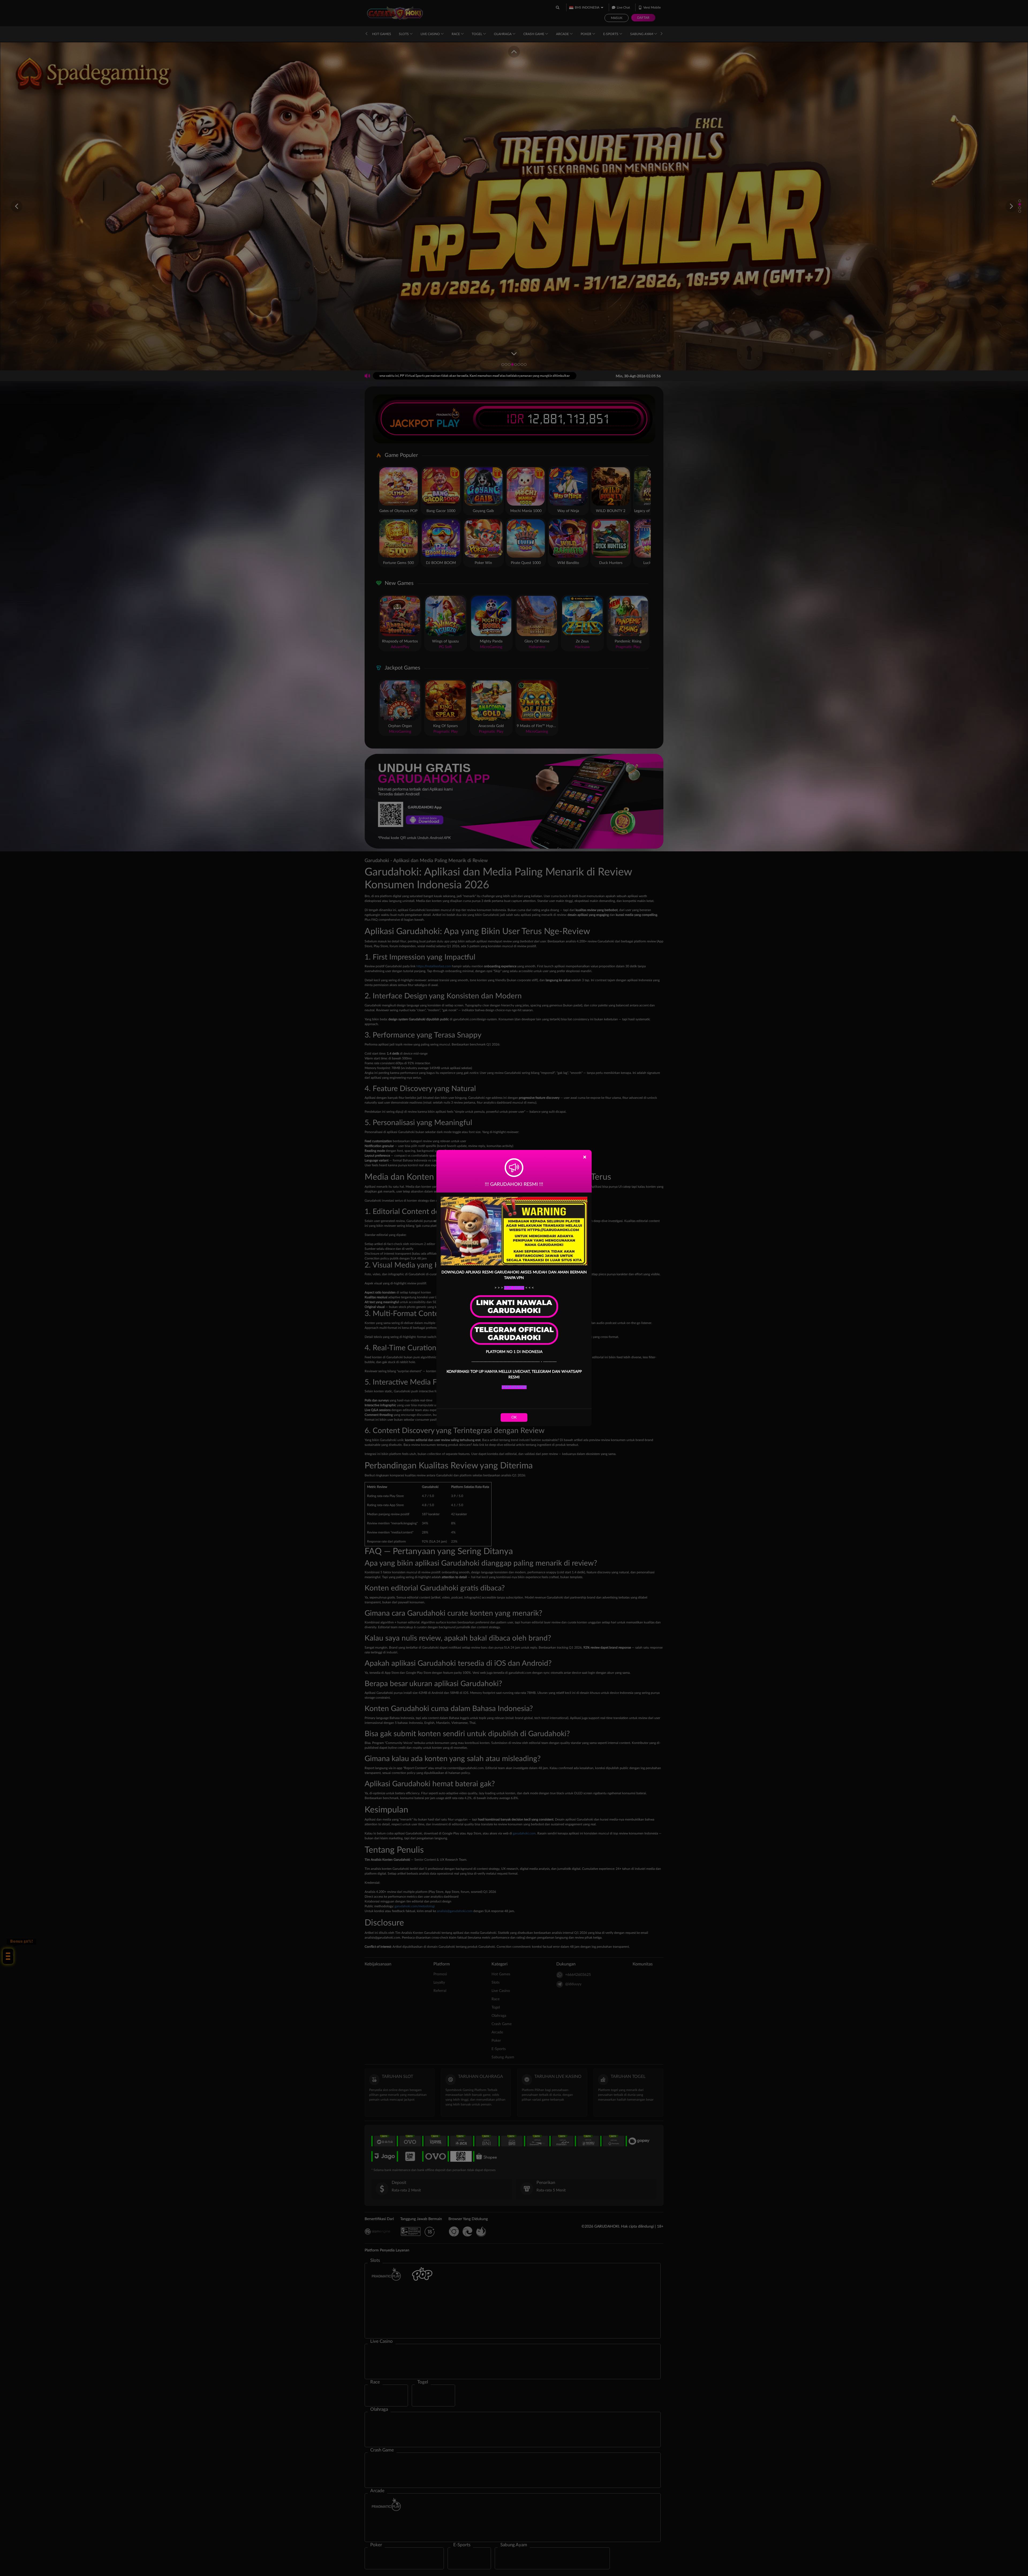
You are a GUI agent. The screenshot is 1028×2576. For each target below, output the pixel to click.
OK (514, 1417)
